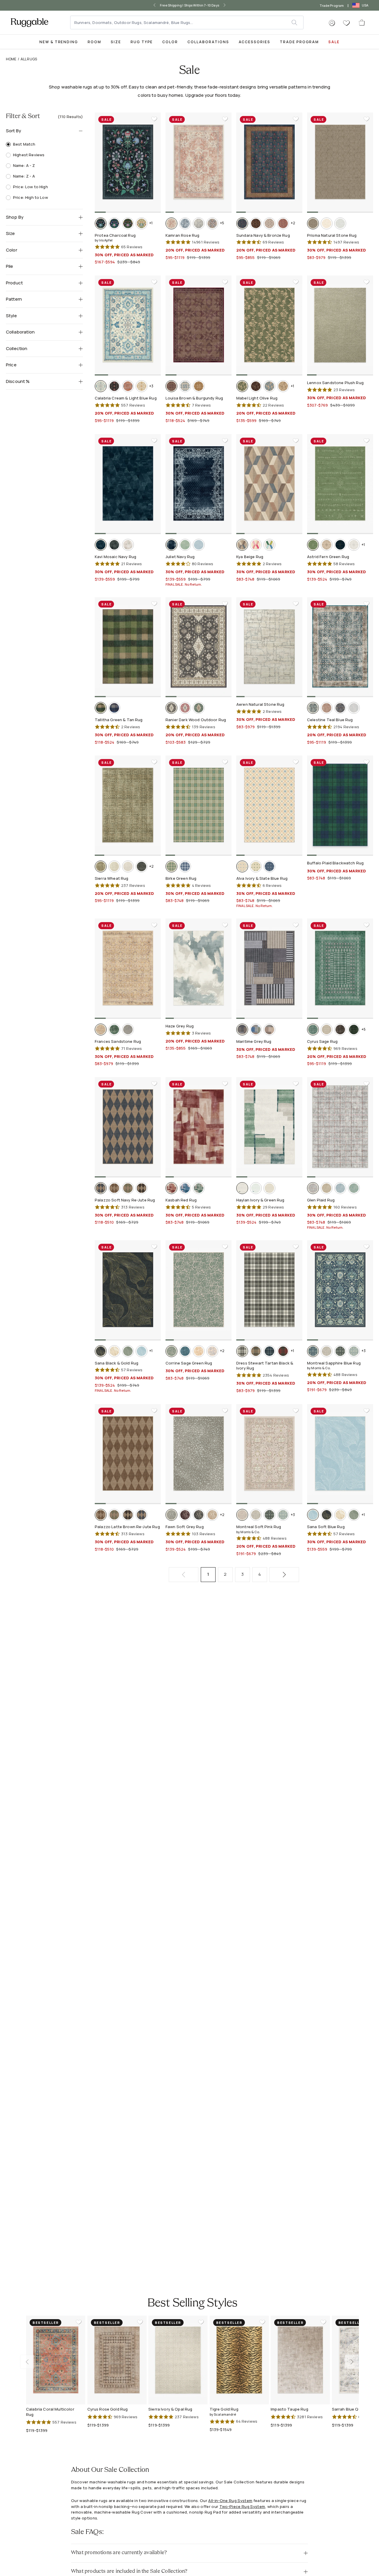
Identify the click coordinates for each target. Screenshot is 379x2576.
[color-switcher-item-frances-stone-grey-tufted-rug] (128, 1030)
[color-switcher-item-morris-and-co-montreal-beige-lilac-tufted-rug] (327, 1351)
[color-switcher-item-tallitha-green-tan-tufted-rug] (101, 708)
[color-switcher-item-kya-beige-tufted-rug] (242, 545)
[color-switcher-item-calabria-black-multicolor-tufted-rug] (114, 386)
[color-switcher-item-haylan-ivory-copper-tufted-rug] (269, 1188)
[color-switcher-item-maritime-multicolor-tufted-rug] (256, 1030)
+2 (293, 223)
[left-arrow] (150, 5)
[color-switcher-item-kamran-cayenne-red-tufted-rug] (212, 223)
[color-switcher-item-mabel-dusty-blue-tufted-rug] (269, 386)
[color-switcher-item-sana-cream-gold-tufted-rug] (114, 1351)
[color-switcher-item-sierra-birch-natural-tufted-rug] (114, 866)
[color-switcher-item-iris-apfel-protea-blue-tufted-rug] (114, 223)
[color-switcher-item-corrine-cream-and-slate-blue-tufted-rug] (212, 1351)
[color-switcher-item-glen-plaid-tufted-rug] (313, 1188)
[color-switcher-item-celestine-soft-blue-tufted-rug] (354, 708)
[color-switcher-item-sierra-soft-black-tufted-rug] (142, 866)
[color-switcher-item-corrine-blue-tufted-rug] (185, 1351)
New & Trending (59, 42)
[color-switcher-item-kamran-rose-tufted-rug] (171, 223)
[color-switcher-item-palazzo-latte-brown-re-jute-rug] (114, 1188)
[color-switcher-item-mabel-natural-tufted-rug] (283, 386)
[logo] (29, 22)
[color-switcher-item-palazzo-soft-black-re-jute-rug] (142, 1188)
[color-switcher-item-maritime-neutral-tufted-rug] (269, 1030)
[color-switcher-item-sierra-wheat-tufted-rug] (101, 866)
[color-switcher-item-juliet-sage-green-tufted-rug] (185, 545)
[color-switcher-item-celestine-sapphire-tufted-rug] (340, 708)
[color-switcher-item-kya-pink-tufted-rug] (256, 545)
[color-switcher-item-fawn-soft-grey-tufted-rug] (171, 1515)
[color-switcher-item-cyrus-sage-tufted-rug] (313, 1030)
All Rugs (29, 59)
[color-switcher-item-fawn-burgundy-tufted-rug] (185, 1515)
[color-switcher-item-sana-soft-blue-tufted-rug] (142, 1351)
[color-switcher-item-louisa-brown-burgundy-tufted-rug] (171, 386)
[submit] (297, 22)
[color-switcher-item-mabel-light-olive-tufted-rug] (242, 386)
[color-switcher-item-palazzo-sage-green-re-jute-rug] (128, 1188)
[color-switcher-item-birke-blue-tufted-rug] (185, 866)
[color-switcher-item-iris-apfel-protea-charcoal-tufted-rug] (101, 223)
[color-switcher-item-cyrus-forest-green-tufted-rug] (354, 1030)
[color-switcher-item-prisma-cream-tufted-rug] (327, 223)
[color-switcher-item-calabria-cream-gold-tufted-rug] (142, 386)
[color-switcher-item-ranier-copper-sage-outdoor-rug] (199, 708)
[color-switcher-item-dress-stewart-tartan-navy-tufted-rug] (269, 1351)
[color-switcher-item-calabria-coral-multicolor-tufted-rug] (128, 386)
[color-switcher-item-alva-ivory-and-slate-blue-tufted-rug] (242, 866)
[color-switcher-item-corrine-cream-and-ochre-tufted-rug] (199, 1351)
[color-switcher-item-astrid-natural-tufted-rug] (327, 545)
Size (116, 42)
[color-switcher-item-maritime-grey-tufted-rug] (242, 1030)
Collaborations (208, 42)
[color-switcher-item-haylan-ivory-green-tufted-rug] (242, 1188)
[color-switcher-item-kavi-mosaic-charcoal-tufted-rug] (114, 545)
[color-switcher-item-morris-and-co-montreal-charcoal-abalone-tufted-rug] (340, 1351)
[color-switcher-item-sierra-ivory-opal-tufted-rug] (128, 866)
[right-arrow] (229, 5)
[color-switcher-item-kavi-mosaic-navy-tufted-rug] (101, 545)
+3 (151, 386)
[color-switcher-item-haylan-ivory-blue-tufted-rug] (256, 1188)
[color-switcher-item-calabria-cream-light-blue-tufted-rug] (101, 386)
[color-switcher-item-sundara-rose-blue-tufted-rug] (283, 223)
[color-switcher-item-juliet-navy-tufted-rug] (171, 545)
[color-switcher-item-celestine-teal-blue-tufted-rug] (313, 708)
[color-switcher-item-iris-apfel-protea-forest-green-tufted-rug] (128, 223)
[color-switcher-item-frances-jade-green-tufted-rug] (114, 1030)
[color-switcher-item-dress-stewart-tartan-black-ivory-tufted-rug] (242, 1351)
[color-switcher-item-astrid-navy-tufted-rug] (340, 545)
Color (170, 42)
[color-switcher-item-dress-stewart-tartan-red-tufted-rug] (283, 1351)
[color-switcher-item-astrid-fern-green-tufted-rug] (313, 545)
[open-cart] (362, 22)
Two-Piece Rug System (242, 2506)
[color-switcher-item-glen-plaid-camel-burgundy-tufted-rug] (327, 1188)
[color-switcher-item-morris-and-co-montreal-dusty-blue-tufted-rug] (354, 1351)
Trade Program (332, 5)
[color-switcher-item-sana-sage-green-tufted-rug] (128, 1351)
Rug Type (142, 42)
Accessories (254, 42)
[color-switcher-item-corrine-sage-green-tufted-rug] (171, 1351)
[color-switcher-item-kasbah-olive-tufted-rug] (199, 1188)
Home (11, 59)
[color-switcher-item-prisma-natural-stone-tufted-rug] (313, 223)
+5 (222, 223)
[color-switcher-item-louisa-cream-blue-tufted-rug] (185, 386)
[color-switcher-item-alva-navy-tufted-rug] (269, 866)
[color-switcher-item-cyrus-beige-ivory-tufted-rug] (327, 1030)
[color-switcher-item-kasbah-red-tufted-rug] (171, 1188)
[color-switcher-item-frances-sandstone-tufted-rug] (101, 1030)
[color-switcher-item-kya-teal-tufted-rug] (269, 545)
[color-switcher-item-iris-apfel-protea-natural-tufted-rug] (142, 223)
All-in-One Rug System (230, 2501)
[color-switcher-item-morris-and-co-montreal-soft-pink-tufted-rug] (242, 1515)
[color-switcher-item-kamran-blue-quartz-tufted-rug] (199, 223)
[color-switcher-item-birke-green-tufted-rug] (171, 866)
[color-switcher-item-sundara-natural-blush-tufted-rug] (269, 223)
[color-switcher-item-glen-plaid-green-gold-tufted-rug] (354, 1188)
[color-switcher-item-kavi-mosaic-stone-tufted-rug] (128, 545)
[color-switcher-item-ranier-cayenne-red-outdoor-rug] (185, 708)
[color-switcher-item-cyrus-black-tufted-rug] (340, 1030)
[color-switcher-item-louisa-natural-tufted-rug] (199, 386)
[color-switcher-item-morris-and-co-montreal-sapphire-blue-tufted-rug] (313, 1351)
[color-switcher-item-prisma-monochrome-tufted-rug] (340, 223)
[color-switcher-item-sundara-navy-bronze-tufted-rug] (242, 223)
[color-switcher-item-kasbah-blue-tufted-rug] (185, 1188)
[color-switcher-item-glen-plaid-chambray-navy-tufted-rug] (340, 1188)
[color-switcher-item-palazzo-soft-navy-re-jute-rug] (101, 1188)
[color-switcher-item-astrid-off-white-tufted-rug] (354, 545)
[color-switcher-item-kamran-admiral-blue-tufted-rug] (185, 223)
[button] (332, 23)
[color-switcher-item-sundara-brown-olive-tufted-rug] (256, 223)
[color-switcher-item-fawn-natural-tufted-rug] (212, 1515)
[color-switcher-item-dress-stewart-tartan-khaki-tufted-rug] (256, 1351)
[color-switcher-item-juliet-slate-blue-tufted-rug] (199, 545)
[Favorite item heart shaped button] (154, 119)
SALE (334, 42)
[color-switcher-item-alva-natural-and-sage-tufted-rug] (256, 866)
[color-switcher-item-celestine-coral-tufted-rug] (327, 708)
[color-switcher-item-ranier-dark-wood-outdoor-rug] (171, 708)
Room (94, 42)
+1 (151, 223)
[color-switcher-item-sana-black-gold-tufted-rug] (101, 1351)
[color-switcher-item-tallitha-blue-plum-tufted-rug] (114, 708)
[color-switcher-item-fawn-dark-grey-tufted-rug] (199, 1515)
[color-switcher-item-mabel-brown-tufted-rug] (256, 386)
